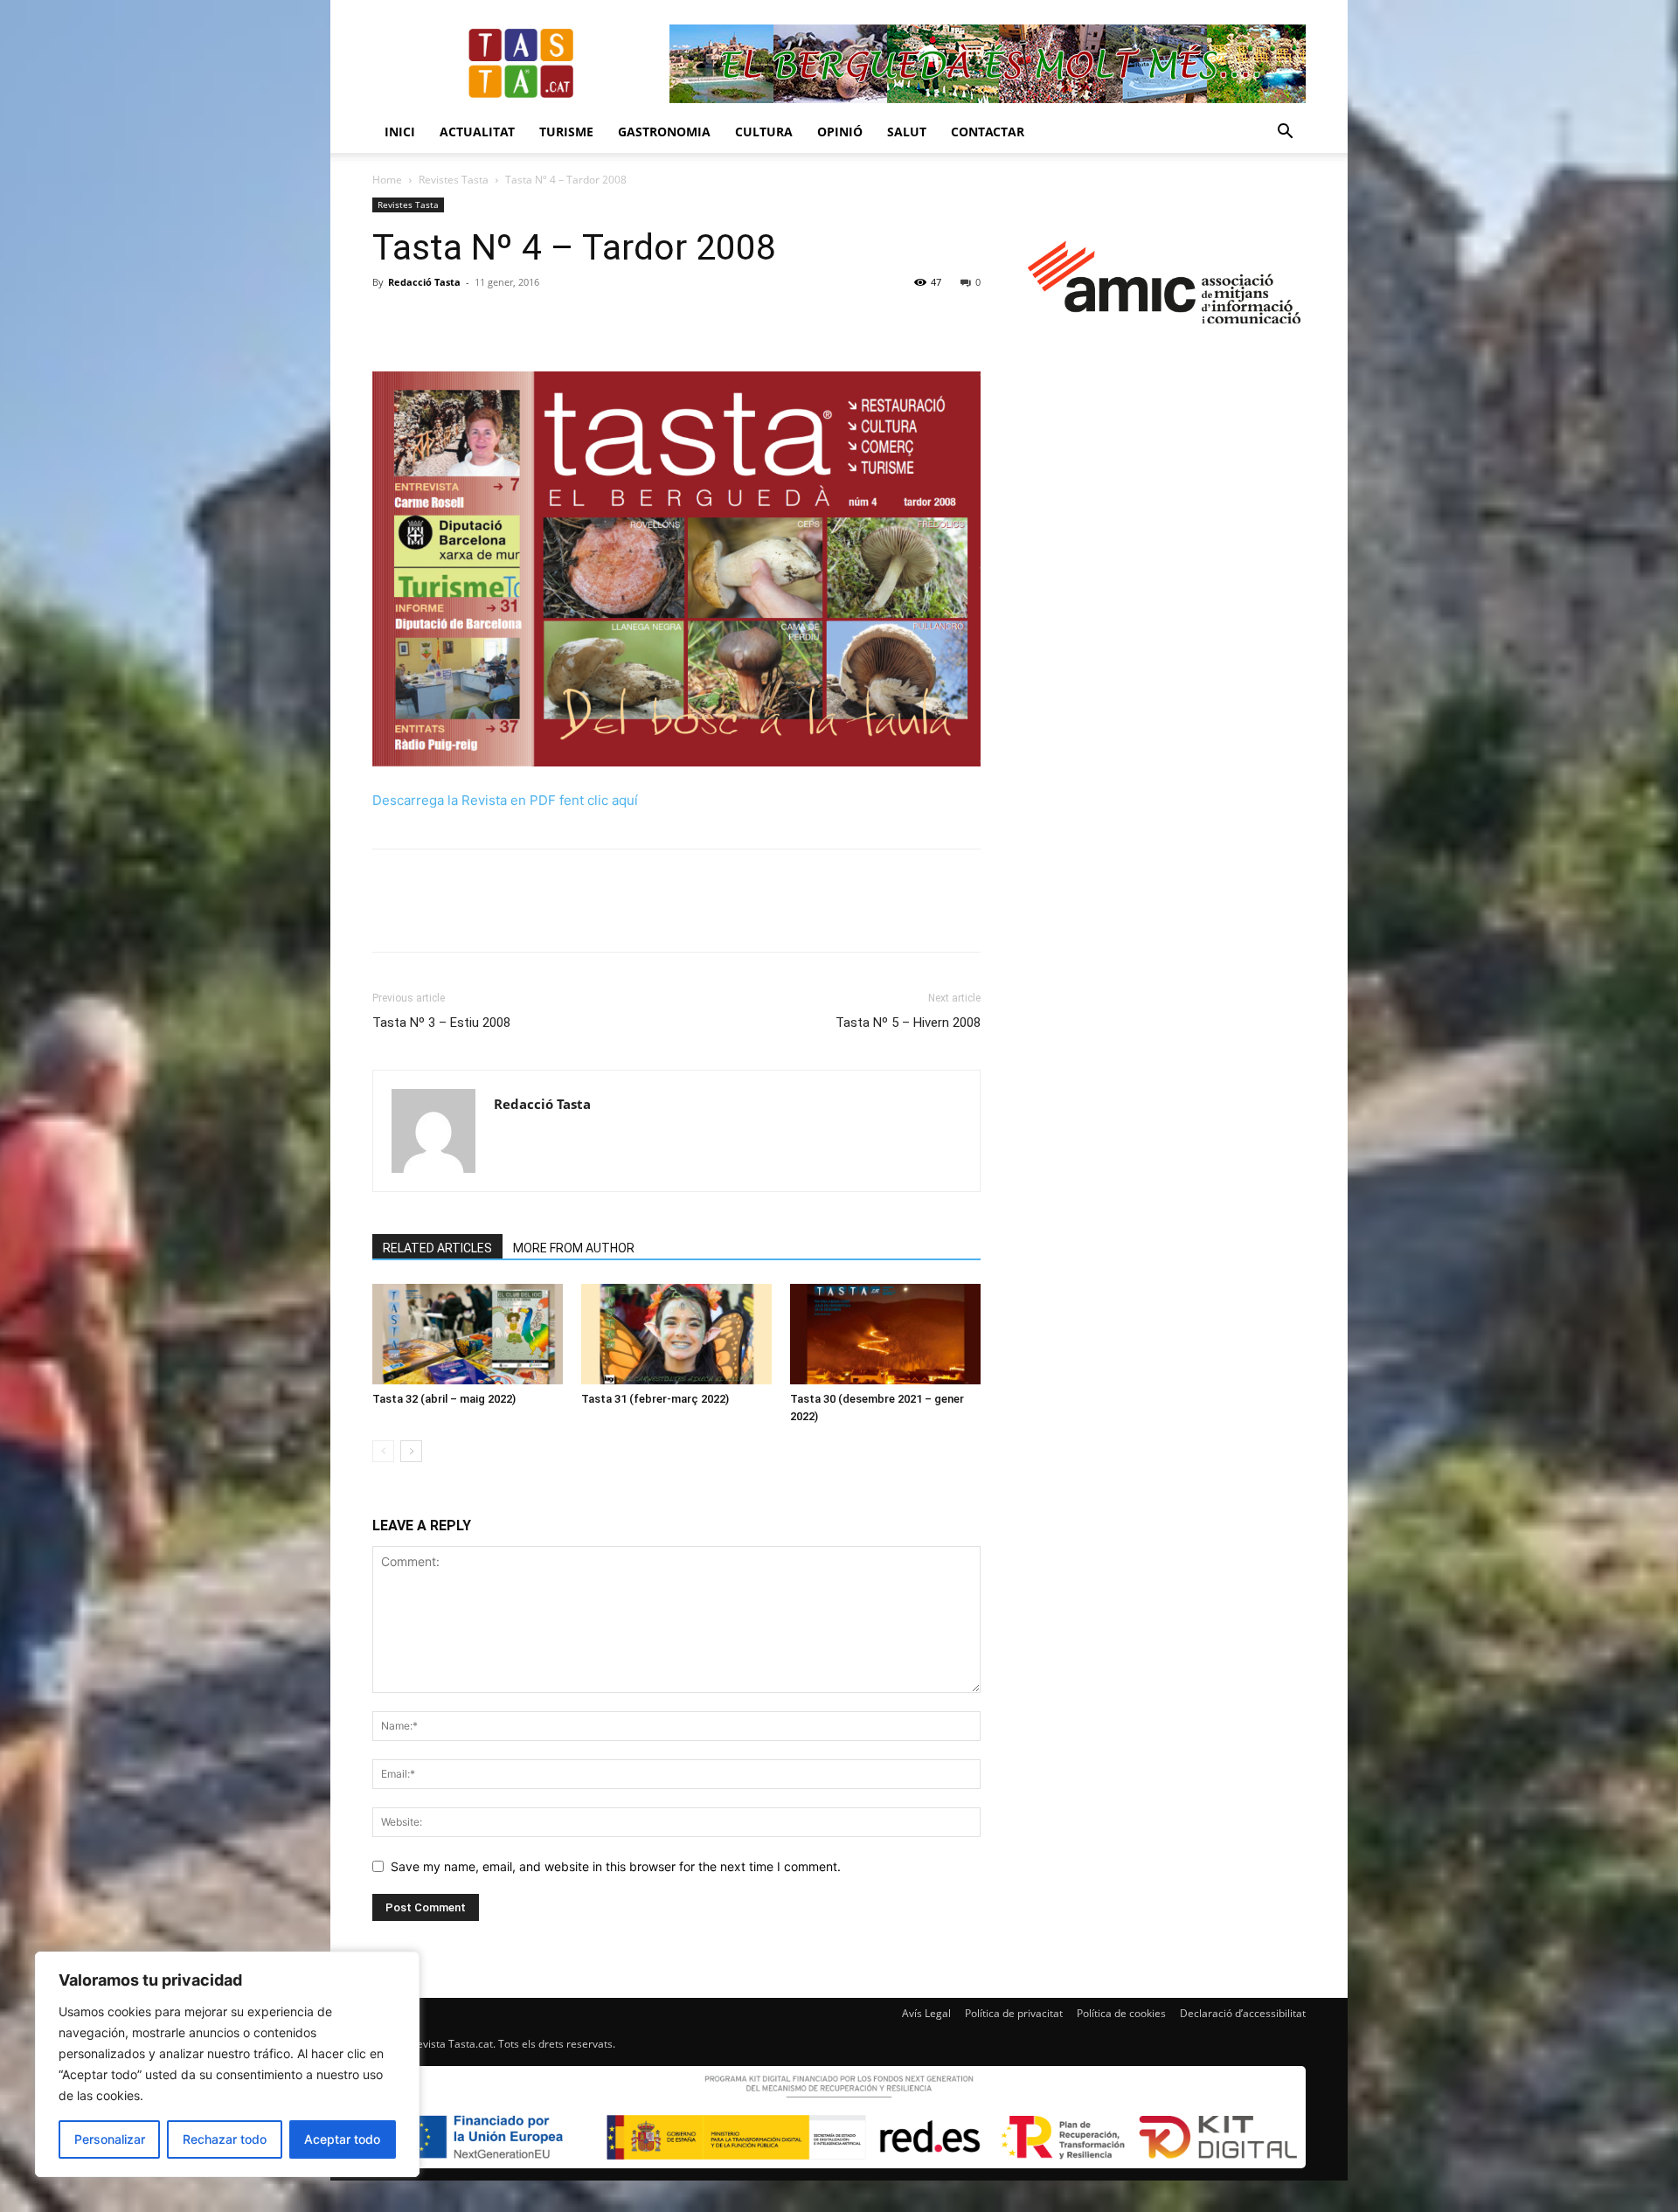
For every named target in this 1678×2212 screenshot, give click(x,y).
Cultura (764, 132)
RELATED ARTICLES (437, 1248)
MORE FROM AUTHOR (574, 1248)
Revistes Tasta (454, 180)
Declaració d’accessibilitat (1243, 2013)
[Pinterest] (470, 322)
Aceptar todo (342, 2139)
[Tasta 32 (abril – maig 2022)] (468, 1334)
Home (387, 180)
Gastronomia (664, 132)
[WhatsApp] (510, 322)
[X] (430, 322)
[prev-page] (383, 1451)
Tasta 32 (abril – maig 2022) (444, 1399)
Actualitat (477, 132)
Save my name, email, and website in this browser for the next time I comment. (616, 1866)
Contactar (988, 132)
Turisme (566, 132)
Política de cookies (1121, 2013)
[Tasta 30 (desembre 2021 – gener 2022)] (885, 1334)
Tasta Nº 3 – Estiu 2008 (441, 1023)
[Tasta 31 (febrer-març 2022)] (676, 1334)
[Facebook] (390, 322)
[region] (227, 2064)
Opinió (840, 132)
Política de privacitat (1014, 2013)
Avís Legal (926, 2013)
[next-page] (411, 1451)
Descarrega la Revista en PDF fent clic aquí (505, 800)
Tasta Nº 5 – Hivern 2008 (908, 1023)
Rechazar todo (225, 2139)
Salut (907, 132)
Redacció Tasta (424, 282)
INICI (400, 132)
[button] (1285, 133)
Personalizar (110, 2139)
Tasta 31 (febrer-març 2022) (655, 1399)
